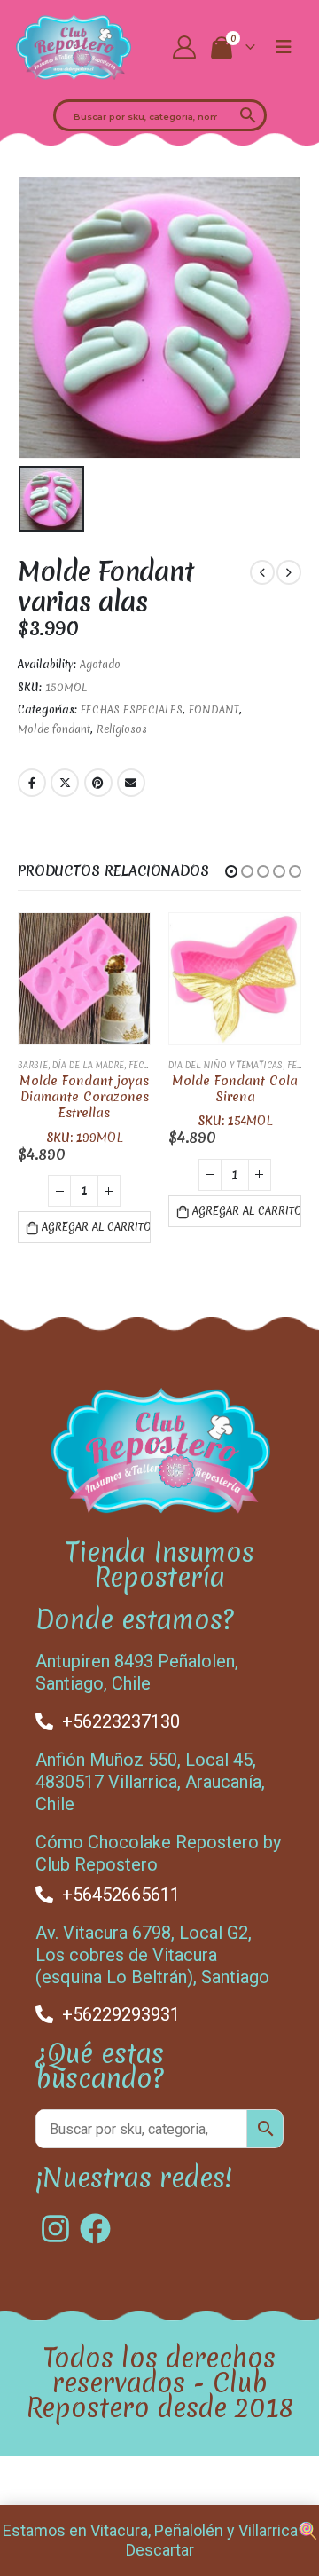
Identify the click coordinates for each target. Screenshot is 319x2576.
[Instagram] (55, 2229)
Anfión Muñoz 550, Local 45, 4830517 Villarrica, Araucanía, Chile (150, 1782)
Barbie (33, 1065)
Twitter (65, 783)
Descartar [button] (160, 2550)
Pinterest (98, 783)
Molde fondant (54, 729)
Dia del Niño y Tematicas (226, 1065)
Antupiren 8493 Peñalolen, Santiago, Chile (137, 1672)
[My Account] (185, 47)
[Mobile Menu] (284, 47)
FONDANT (214, 710)
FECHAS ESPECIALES (132, 710)
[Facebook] (95, 2229)
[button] (231, 871)
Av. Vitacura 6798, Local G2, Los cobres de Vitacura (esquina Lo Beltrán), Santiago (152, 1955)
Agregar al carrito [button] (96, 1227)
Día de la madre (88, 1065)
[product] (84, 979)
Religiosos (122, 729)
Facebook (32, 783)
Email (131, 783)
